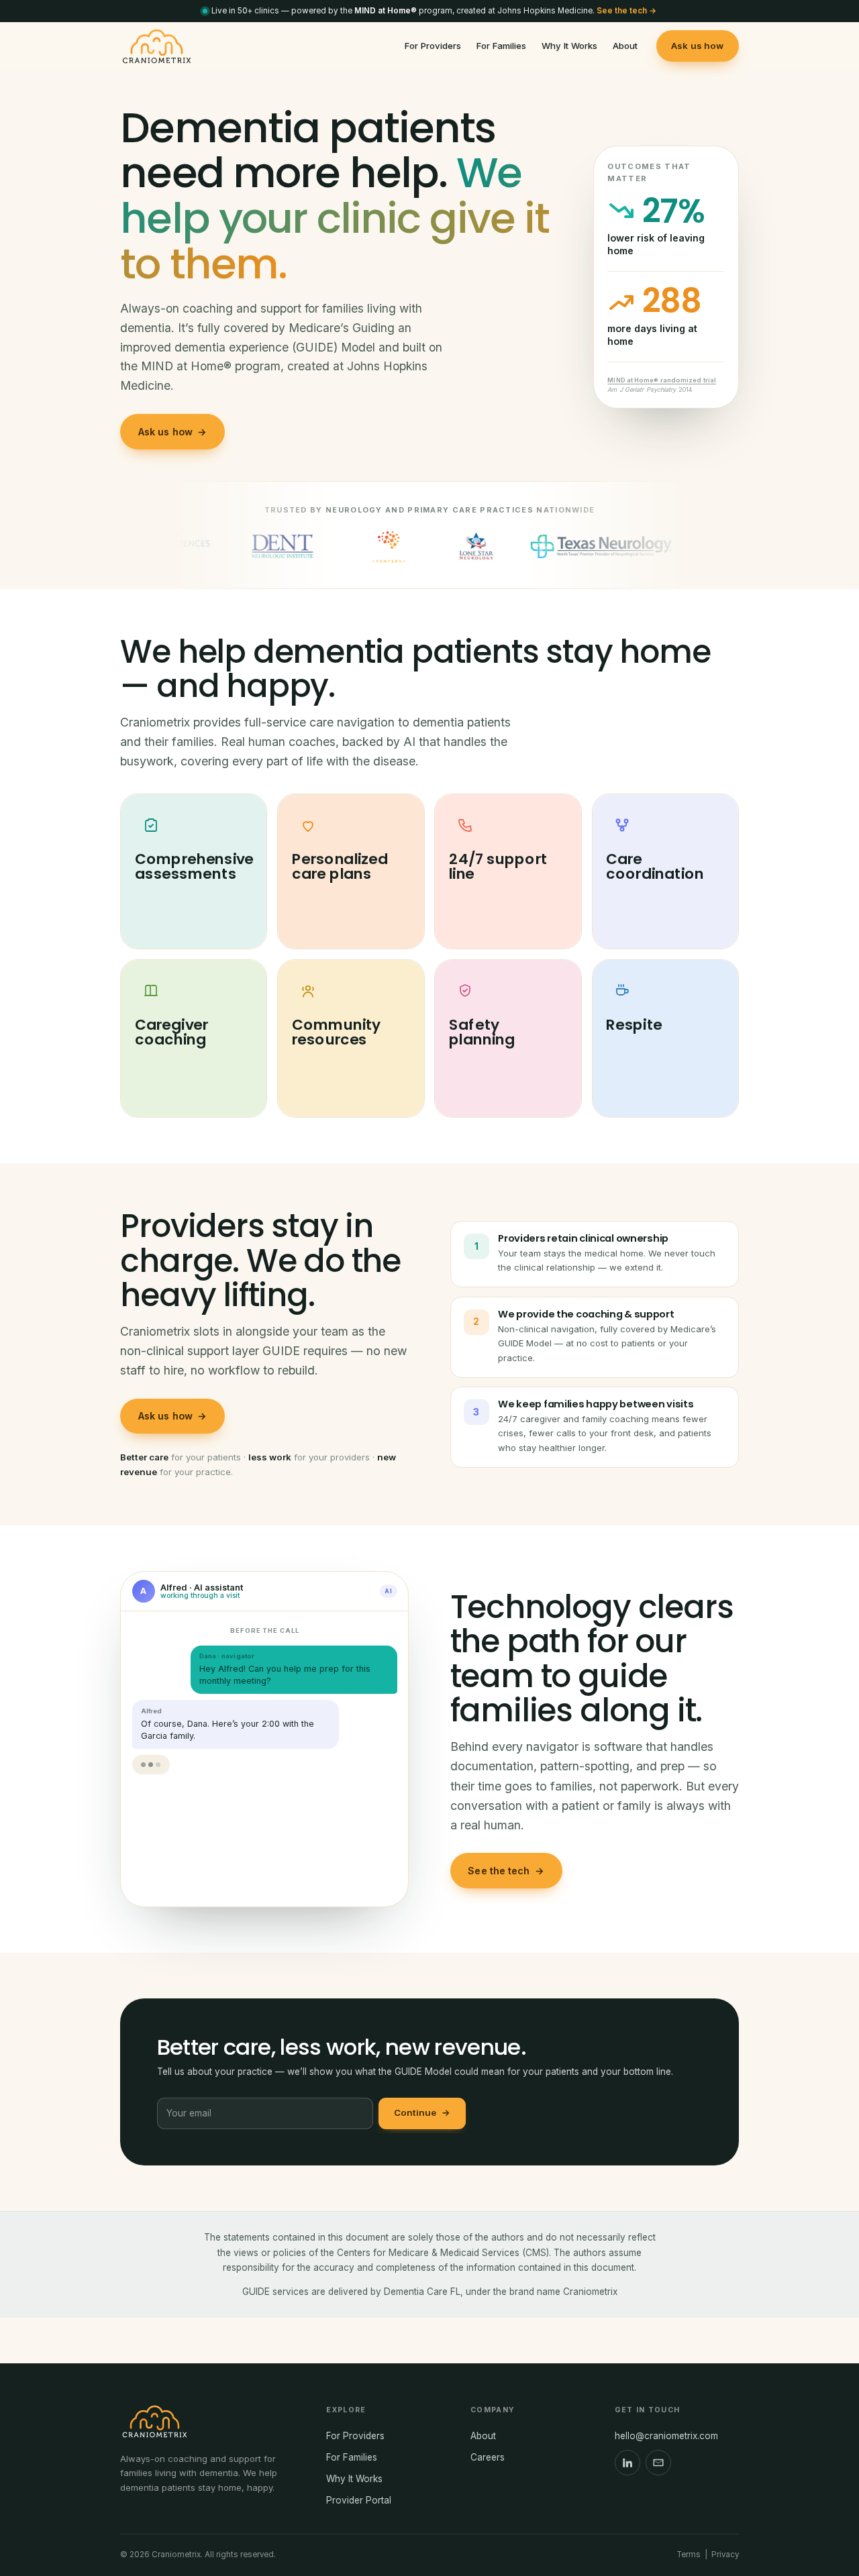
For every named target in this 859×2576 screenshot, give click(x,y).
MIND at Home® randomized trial (662, 380)
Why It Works (569, 46)
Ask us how (697, 46)
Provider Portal (359, 2500)
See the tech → (626, 11)
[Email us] (658, 2463)
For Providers (433, 46)
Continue (422, 2112)
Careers (488, 2457)
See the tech (506, 1871)
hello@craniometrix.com (666, 2436)
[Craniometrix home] (157, 46)
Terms (689, 2555)
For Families (501, 46)
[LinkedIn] (627, 2463)
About (625, 46)
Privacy (725, 2555)
